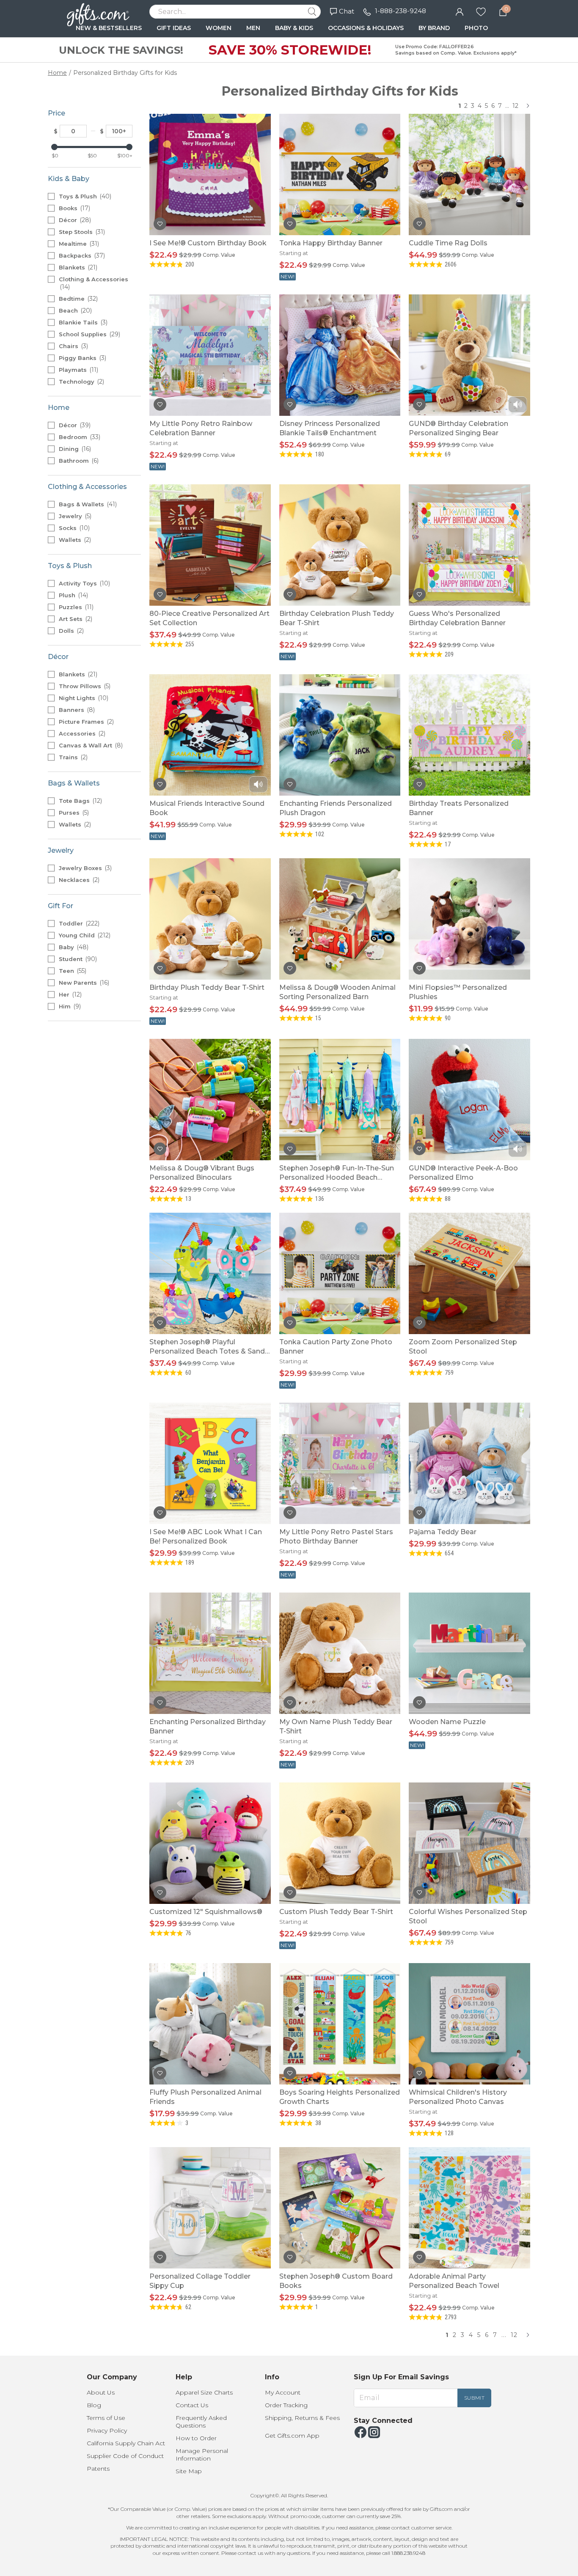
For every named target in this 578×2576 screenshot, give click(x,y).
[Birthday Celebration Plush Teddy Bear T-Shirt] (340, 545)
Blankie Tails (82, 322)
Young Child (84, 935)
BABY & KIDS (294, 28)
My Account (283, 2392)
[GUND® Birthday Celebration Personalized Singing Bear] (469, 355)
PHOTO (476, 28)
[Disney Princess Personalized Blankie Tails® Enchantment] (340, 355)
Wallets (74, 540)
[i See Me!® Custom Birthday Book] (210, 174)
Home (57, 73)
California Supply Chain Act (126, 2443)
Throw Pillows (84, 686)
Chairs (73, 346)
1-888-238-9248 (400, 11)
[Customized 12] (210, 1843)
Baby (73, 947)
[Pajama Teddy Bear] (469, 1463)
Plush (73, 595)
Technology (81, 382)
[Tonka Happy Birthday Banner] (340, 174)
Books (74, 208)
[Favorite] (481, 11)
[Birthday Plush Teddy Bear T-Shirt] (210, 919)
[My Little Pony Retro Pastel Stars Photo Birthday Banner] (340, 1463)
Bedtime (77, 299)
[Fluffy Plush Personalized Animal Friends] (210, 2023)
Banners (76, 710)
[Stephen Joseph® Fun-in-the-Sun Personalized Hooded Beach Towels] (340, 1099)
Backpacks (81, 255)
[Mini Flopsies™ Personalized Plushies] (469, 919)
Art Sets (75, 619)
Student (77, 959)
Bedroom (79, 437)
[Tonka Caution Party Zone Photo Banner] (340, 1273)
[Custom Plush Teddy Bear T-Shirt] (340, 1843)
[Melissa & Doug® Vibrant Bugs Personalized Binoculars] (210, 1099)
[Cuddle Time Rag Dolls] (469, 174)
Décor (74, 220)
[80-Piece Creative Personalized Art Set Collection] (210, 545)
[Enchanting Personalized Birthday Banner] (210, 1653)
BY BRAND (434, 28)
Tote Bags (80, 801)
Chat (347, 11)
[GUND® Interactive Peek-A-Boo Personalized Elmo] (469, 1099)
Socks (73, 528)
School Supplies (89, 334)
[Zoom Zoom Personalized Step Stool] (469, 1273)
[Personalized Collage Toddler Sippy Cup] (210, 2207)
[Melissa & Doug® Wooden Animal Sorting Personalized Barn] (340, 919)
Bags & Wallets (87, 504)
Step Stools (81, 232)
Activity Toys (84, 583)
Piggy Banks (82, 358)
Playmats (78, 370)
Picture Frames (85, 722)
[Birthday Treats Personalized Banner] (469, 735)
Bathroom (78, 461)
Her (69, 994)
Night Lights (83, 698)
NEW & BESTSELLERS (109, 28)
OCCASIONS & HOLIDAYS (366, 28)
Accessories (81, 733)
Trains (72, 757)
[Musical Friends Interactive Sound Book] (210, 735)
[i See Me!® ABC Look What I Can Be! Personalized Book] (210, 1463)
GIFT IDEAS (174, 28)
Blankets (77, 267)
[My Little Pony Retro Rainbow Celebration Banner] (210, 355)
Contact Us (192, 2405)
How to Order (196, 2438)
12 (515, 106)
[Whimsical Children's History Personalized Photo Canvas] (469, 2023)
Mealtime (78, 244)
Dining (74, 449)
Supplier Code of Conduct (125, 2456)
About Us (101, 2392)
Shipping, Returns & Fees (302, 2418)
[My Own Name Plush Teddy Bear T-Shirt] (340, 1653)
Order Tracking (286, 2405)
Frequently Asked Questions (201, 2422)
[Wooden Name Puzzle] (469, 1653)
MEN (253, 28)
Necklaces (78, 880)
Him (69, 1006)
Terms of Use (106, 2418)
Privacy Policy (107, 2430)
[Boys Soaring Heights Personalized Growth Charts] (340, 2023)
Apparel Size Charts (204, 2392)
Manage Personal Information (202, 2455)
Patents (98, 2469)
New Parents (83, 983)
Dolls (70, 631)
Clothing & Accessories (94, 283)
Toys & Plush (84, 196)
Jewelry (74, 516)
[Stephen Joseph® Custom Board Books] (340, 2207)
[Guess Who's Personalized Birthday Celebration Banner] (469, 545)
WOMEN (219, 28)
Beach (74, 310)
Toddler (78, 923)
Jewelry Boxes (84, 868)
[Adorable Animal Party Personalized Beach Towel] (469, 2207)
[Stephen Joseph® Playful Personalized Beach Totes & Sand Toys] (210, 1273)
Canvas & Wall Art (90, 745)
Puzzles (75, 607)
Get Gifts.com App (292, 2436)
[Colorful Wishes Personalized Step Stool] (469, 1843)
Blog (94, 2405)
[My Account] (460, 11)
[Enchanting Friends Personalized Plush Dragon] (340, 735)
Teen (72, 971)
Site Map (189, 2471)
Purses (73, 813)
